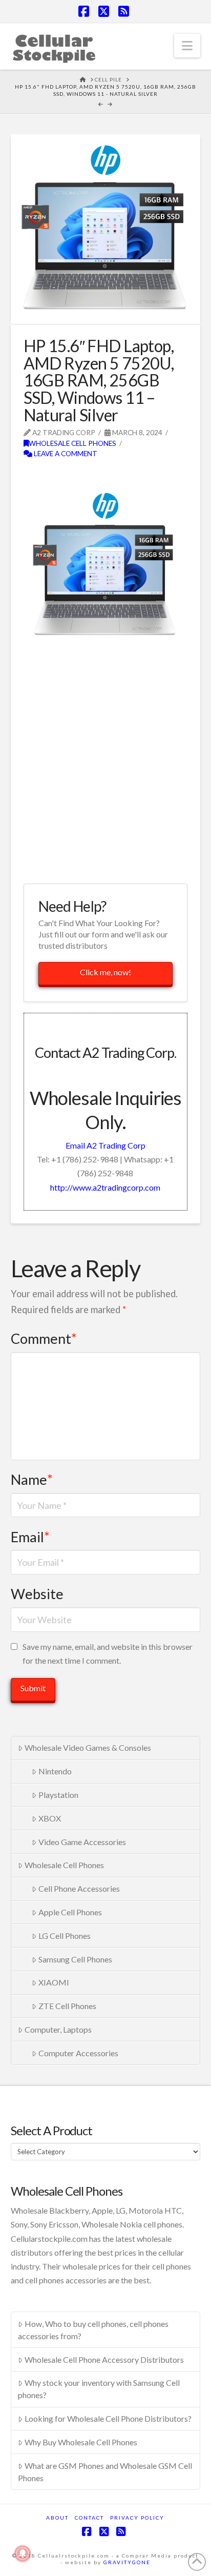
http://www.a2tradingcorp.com (105, 1187)
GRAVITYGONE (127, 2562)
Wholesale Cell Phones (72, 443)
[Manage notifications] (23, 2553)
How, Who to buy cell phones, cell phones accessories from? (93, 2330)
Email (30, 1537)
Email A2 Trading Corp (105, 1145)
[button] (187, 46)
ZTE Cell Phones (67, 2006)
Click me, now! (105, 972)
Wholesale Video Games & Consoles (88, 1747)
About (57, 2518)
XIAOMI (54, 1982)
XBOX (50, 1818)
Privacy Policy (137, 2518)
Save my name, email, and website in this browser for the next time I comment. (108, 1653)
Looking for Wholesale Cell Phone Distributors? (108, 2418)
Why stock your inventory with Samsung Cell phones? (99, 2389)
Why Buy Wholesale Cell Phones (81, 2442)
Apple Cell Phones (70, 1912)
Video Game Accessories (82, 1842)
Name (32, 1479)
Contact (89, 2518)
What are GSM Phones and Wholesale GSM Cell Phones (105, 2472)
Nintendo (55, 1771)
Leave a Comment (65, 453)
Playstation (58, 1795)
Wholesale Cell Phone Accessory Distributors (104, 2359)
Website (37, 1594)
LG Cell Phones (65, 1936)
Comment (44, 1338)
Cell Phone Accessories (79, 1888)
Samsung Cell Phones (75, 1959)
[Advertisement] (105, 764)
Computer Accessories (78, 2053)
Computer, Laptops (58, 2029)
